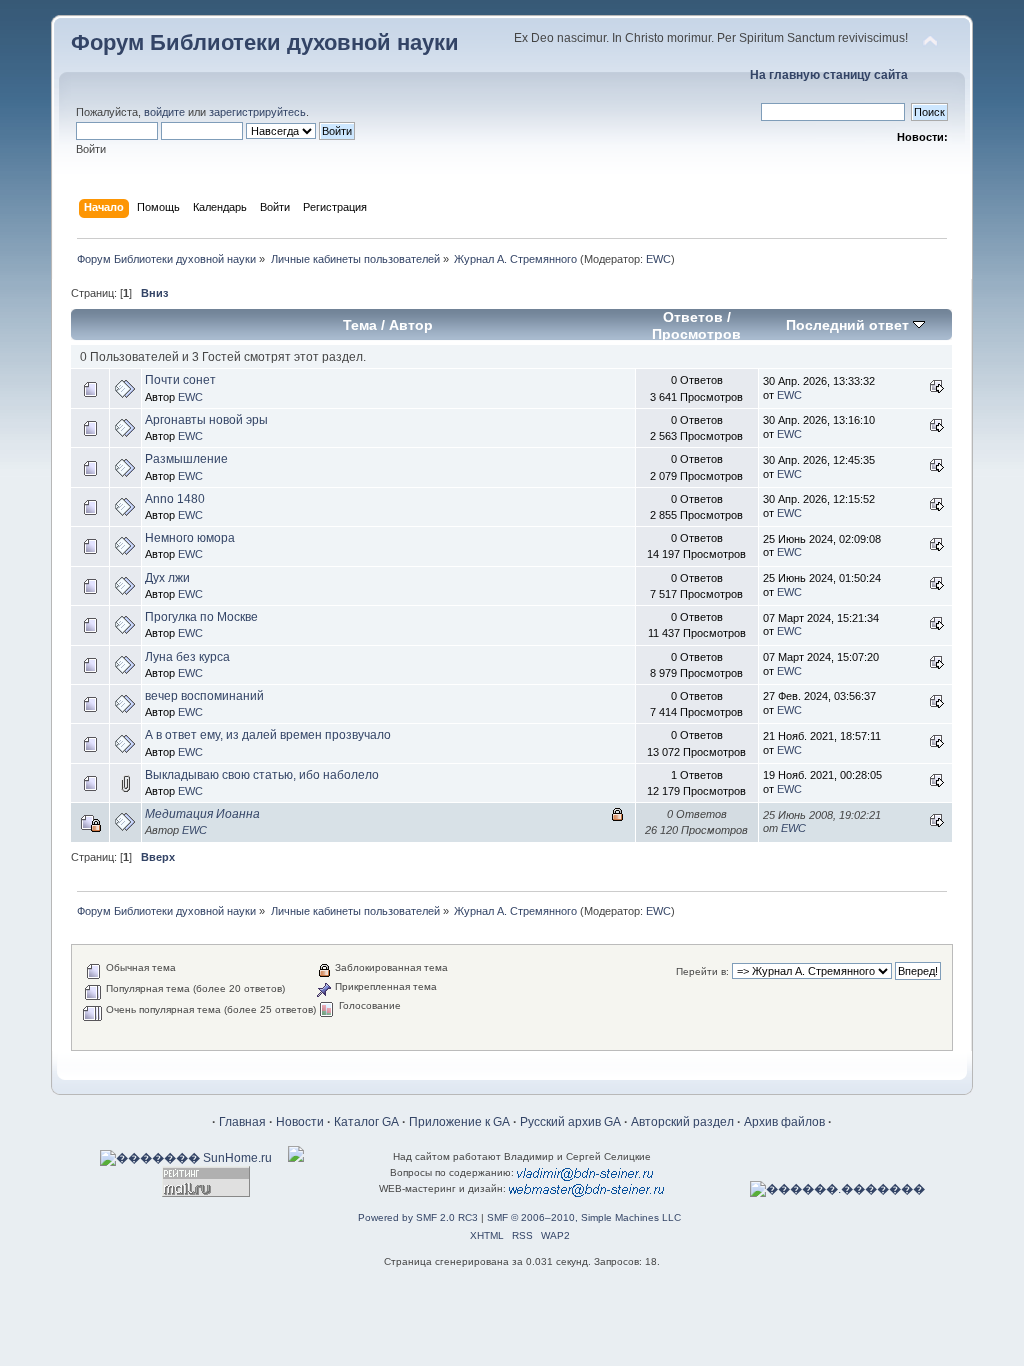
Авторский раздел (682, 1122)
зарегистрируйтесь (257, 112)
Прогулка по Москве (201, 617)
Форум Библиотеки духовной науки (265, 42)
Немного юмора (190, 538)
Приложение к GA (459, 1122)
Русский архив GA (570, 1122)
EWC (658, 259)
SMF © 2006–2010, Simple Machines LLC (584, 1217)
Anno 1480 (175, 499)
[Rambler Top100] (296, 1158)
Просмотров (696, 334)
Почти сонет (180, 380)
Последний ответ (849, 325)
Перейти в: (702, 971)
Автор (411, 325)
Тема (360, 325)
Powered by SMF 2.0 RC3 (418, 1217)
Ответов (693, 317)
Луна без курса (187, 657)
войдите (164, 112)
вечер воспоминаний (204, 696)
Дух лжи (167, 578)
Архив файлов (784, 1122)
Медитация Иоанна (202, 814)
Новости (300, 1122)
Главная (242, 1122)
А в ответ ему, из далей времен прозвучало (268, 735)
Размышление (186, 459)
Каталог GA (366, 1122)
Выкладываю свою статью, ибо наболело (262, 775)
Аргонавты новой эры (206, 420)
